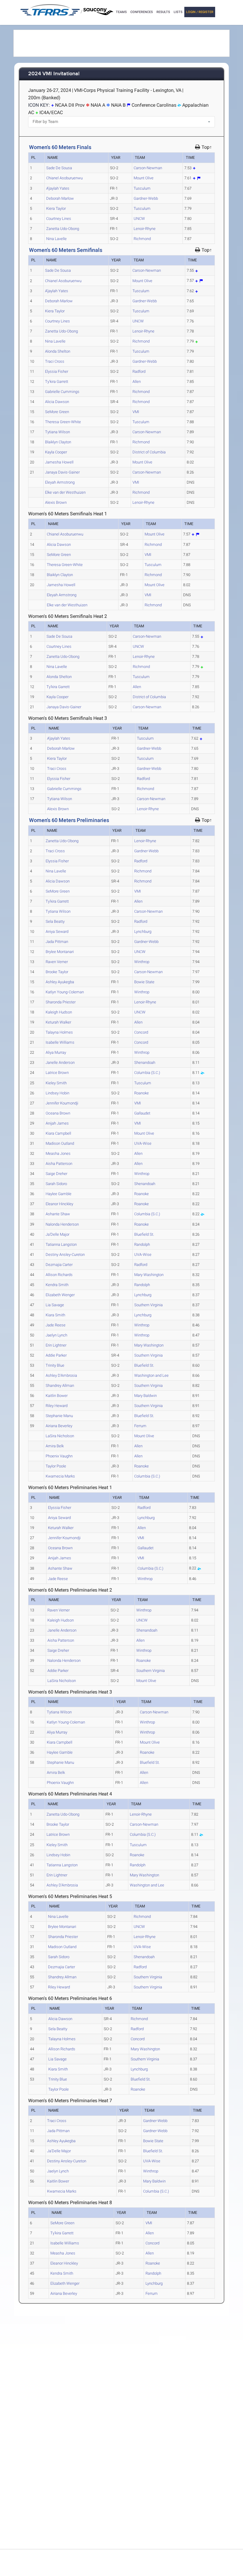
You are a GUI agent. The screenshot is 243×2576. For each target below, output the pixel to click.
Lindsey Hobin (57, 1093)
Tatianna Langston (61, 1244)
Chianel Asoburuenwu (64, 178)
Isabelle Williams (60, 1042)
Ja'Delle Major (57, 1234)
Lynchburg (143, 932)
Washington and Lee (151, 1375)
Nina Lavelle (56, 239)
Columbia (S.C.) (147, 1073)
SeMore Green (57, 412)
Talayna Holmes (59, 1032)
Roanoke (142, 1093)
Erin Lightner (56, 1345)
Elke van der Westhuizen (65, 492)
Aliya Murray (56, 1052)
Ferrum (140, 1426)
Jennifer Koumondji (62, 1103)
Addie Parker (56, 1355)
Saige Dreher (56, 1174)
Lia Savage (55, 1305)
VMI (136, 412)
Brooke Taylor (57, 972)
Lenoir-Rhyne (145, 229)
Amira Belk (55, 1446)
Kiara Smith (55, 1315)
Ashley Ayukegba (60, 982)
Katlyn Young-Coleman (65, 992)
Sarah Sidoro (56, 1184)
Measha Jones (58, 1153)
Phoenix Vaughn (59, 1456)
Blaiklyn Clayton (58, 442)
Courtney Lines (59, 219)
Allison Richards (59, 1275)
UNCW (139, 219)
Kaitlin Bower (57, 1396)
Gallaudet (142, 1113)
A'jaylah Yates (58, 188)
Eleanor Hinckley (59, 1204)
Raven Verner (57, 962)
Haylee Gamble (59, 1194)
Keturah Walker (58, 1022)
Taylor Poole (56, 1466)
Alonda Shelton (58, 351)
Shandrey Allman (60, 1385)
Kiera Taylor (56, 208)
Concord (141, 1032)
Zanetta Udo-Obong (63, 229)
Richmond (142, 239)
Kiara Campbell (58, 1133)
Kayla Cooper (56, 452)
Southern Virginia (148, 1305)
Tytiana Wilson (57, 432)
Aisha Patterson (59, 1164)
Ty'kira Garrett (57, 382)
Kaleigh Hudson (59, 1012)
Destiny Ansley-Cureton (65, 1255)
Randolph (142, 1244)
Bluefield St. (144, 1234)
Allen (137, 382)
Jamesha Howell (59, 462)
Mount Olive (144, 178)
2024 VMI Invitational (54, 74)
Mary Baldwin (146, 1396)
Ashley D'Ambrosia (61, 1375)
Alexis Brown (56, 502)
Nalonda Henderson (62, 1224)
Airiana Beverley (59, 1426)
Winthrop (142, 962)
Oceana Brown (58, 1113)
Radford (139, 371)
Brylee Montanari (60, 952)
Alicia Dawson (57, 402)
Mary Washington (149, 1275)
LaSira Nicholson (60, 1436)
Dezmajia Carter (59, 1265)
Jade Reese (56, 1325)
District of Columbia (149, 452)
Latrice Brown (57, 1073)
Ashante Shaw (58, 1214)
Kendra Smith (57, 1285)
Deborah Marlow (60, 198)
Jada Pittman (57, 942)
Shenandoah (145, 1062)
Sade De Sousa (59, 168)
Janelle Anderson (60, 1062)
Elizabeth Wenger (60, 1295)
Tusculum (142, 188)
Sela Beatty (55, 921)
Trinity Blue (55, 1365)
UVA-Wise (143, 1143)
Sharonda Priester (61, 1002)
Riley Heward (57, 1406)
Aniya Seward (57, 932)
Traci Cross (55, 361)
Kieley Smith (56, 1083)
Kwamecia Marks (60, 1476)
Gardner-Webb (146, 198)
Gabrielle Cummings (62, 392)
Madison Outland (60, 1143)
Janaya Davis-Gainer (62, 472)
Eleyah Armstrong (60, 482)
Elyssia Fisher (57, 371)
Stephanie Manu (59, 1416)
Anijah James (57, 1123)
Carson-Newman (148, 168)
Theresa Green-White (63, 422)
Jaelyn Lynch (56, 1335)
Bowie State (144, 982)
